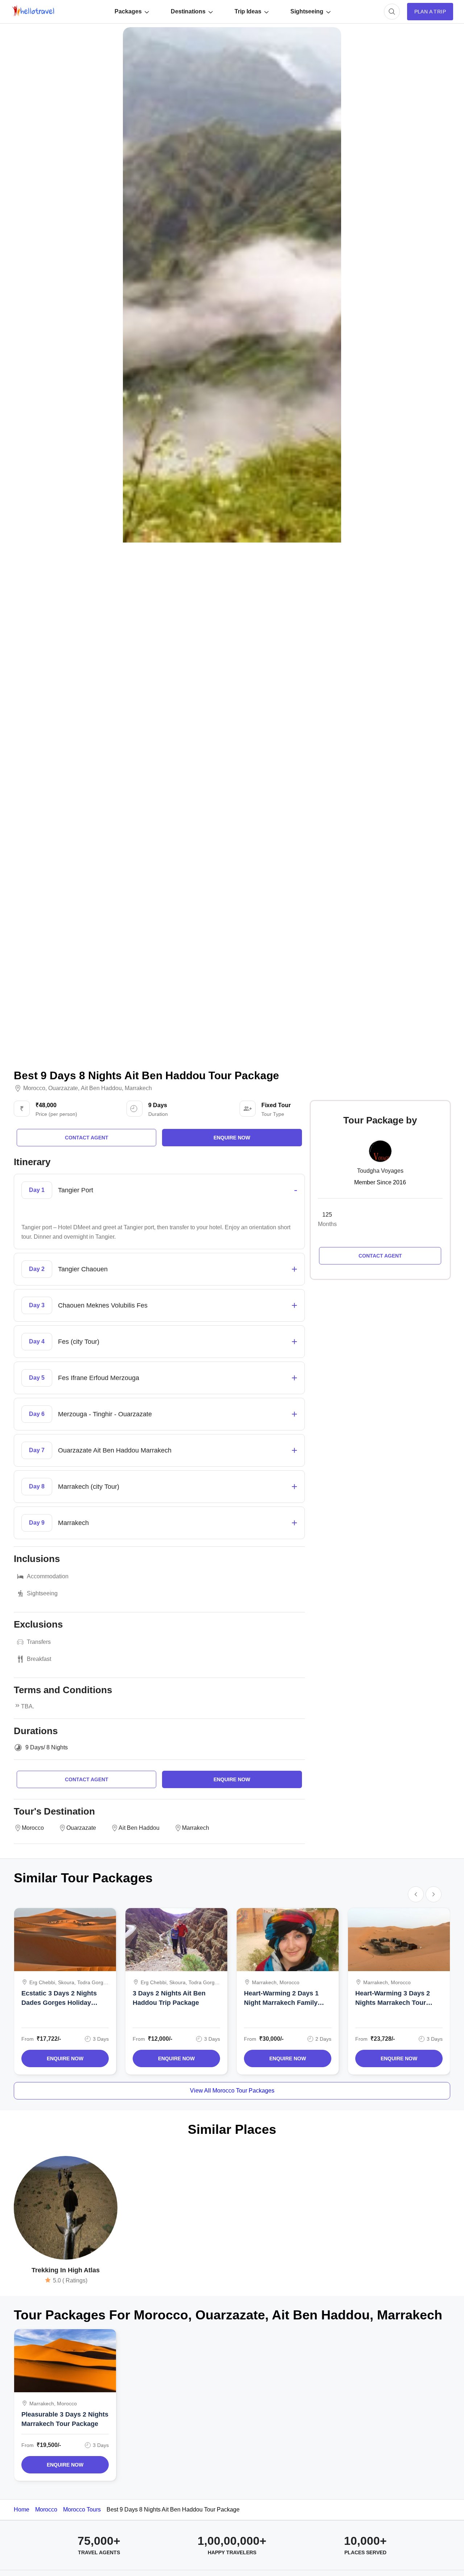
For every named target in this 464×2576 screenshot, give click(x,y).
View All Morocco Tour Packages (232, 2091)
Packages (128, 11)
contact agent (87, 1138)
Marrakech (138, 1088)
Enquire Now (65, 2058)
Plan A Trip (430, 12)
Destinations (188, 11)
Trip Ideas (248, 11)
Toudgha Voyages (380, 1171)
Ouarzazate (63, 1088)
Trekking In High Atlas (66, 2270)
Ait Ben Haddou (101, 1088)
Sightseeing (307, 11)
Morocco (34, 1088)
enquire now (232, 1138)
